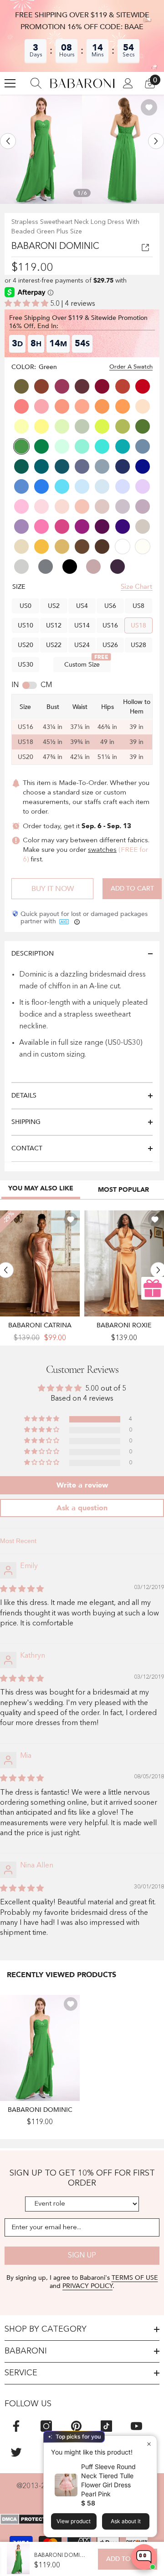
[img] (22, 1589)
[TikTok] (106, 2426)
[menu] (10, 83)
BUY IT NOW (53, 889)
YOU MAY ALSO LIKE (41, 1188)
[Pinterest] (76, 2426)
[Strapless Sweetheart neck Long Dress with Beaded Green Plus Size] (40, 2048)
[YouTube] (136, 2426)
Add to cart (132, 888)
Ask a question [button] (82, 1508)
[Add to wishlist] (149, 107)
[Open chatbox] (144, 2557)
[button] (8, 141)
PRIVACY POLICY (87, 2286)
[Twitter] (16, 2452)
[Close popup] (149, 2444)
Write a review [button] (82, 1485)
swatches (102, 850)
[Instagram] (46, 2426)
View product (74, 2521)
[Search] (36, 83)
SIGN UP (82, 2256)
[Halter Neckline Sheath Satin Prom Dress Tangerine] (124, 1263)
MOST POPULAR (123, 1190)
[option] (41, 149)
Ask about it (126, 2521)
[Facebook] (16, 2426)
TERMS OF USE (135, 2278)
